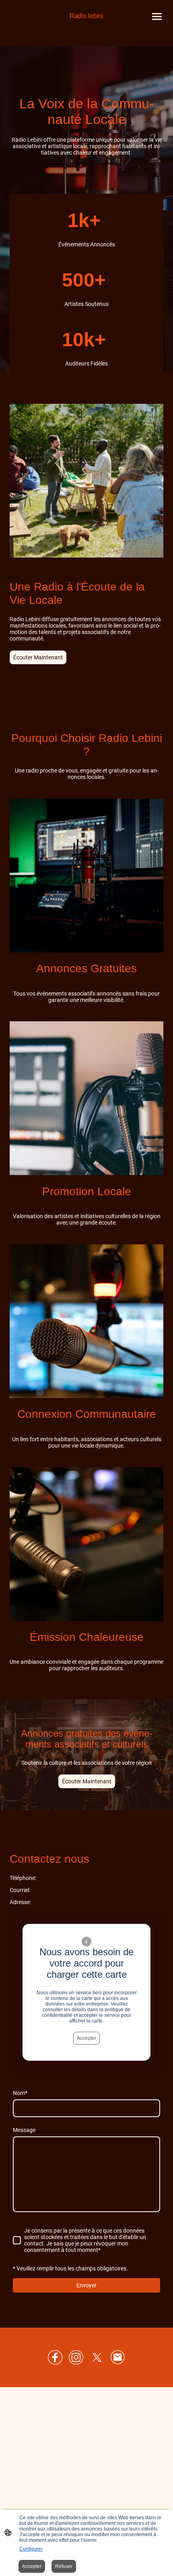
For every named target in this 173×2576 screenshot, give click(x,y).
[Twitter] (97, 2357)
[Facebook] (55, 2357)
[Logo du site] (86, 24)
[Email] (118, 2357)
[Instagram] (76, 2357)
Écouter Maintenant (38, 657)
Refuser (64, 2566)
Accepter (86, 2038)
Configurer (31, 2549)
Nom (20, 2093)
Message (24, 2130)
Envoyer (86, 2285)
